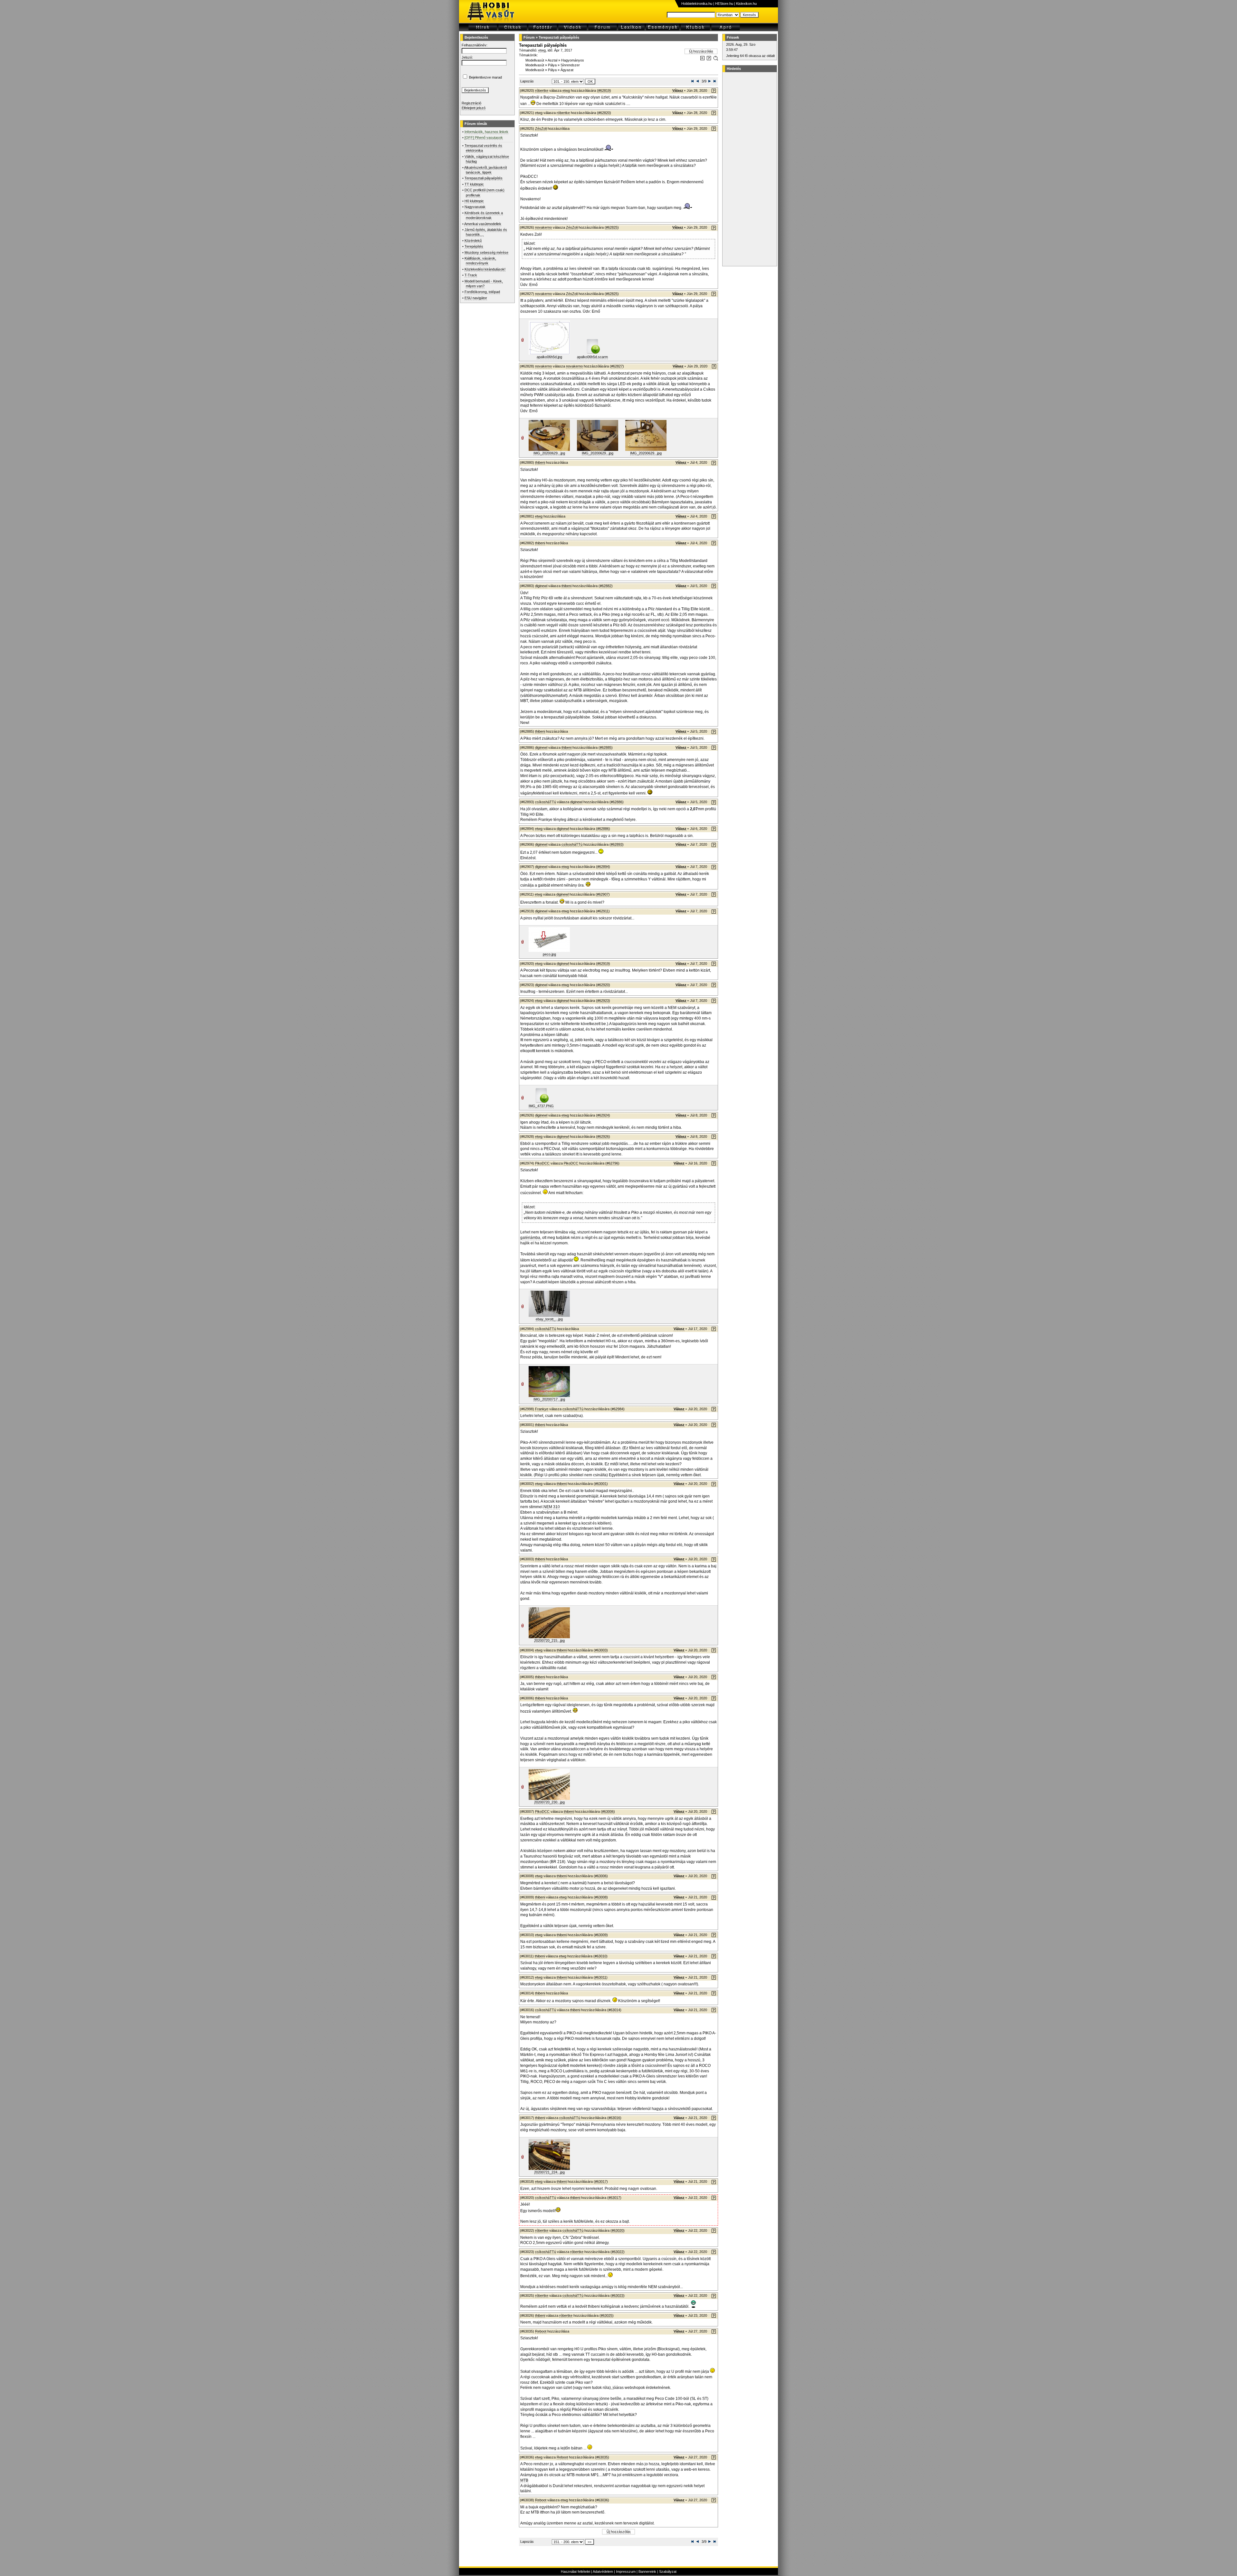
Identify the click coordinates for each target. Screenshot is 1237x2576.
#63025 (607, 2315)
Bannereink (647, 2571)
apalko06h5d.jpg (549, 357)
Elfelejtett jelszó (474, 108)
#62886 (617, 802)
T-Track (471, 275)
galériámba (530, 1238)
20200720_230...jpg (549, 1802)
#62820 (604, 113)
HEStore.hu (724, 4)
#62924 (603, 1115)
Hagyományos (573, 60)
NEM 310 (552, 1507)
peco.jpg (549, 954)
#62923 (603, 1001)
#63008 (601, 1897)
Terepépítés (474, 246)
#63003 (601, 1650)
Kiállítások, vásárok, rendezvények (480, 261)
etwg (542, 50)
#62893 (617, 844)
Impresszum (626, 2571)
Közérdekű (473, 241)
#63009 (601, 1935)
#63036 (602, 2500)
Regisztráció (471, 103)
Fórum (529, 37)
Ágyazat (567, 70)
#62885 (606, 747)
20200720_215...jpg (549, 1640)
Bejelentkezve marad (485, 77)
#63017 (601, 2182)
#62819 (604, 90)
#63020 (618, 2230)
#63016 (614, 2118)
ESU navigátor (476, 298)
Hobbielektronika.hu (697, 4)
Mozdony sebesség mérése (486, 252)
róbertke (542, 90)
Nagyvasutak (475, 207)
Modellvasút (535, 60)
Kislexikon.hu (746, 4)
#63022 (618, 2252)
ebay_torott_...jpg (549, 1319)
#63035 (602, 2457)
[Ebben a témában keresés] (702, 59)
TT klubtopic (474, 184)
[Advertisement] (749, 169)
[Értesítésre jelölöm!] (715, 59)
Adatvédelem (603, 2571)
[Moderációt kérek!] (709, 59)
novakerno (543, 227)
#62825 (612, 227)
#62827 (617, 366)
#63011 (601, 1977)
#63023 (618, 2296)
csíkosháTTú (546, 802)
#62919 (603, 964)
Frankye (542, 1409)
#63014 (614, 2010)
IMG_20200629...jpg (549, 453)
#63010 (600, 1956)
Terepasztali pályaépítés (484, 178)
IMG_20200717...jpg (549, 1399)
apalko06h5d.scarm (592, 357)
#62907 (603, 894)
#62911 (603, 911)
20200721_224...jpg (549, 2172)
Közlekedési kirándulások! (485, 269)
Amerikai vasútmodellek (483, 224)
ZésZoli (541, 128)
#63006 (608, 1811)
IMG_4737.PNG (541, 1106)
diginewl (541, 586)
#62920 (603, 985)
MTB (524, 2480)
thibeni (540, 462)
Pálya (552, 65)
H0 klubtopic (474, 201)
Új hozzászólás (701, 51)
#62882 (606, 586)
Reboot (541, 2331)
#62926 (603, 1136)
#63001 (601, 1484)
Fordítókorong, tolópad (482, 292)
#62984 (618, 1409)
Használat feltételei (575, 2571)
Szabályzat (668, 2571)
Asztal (552, 60)
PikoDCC (542, 1163)
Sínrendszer (570, 65)
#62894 (603, 867)
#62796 (612, 1163)
